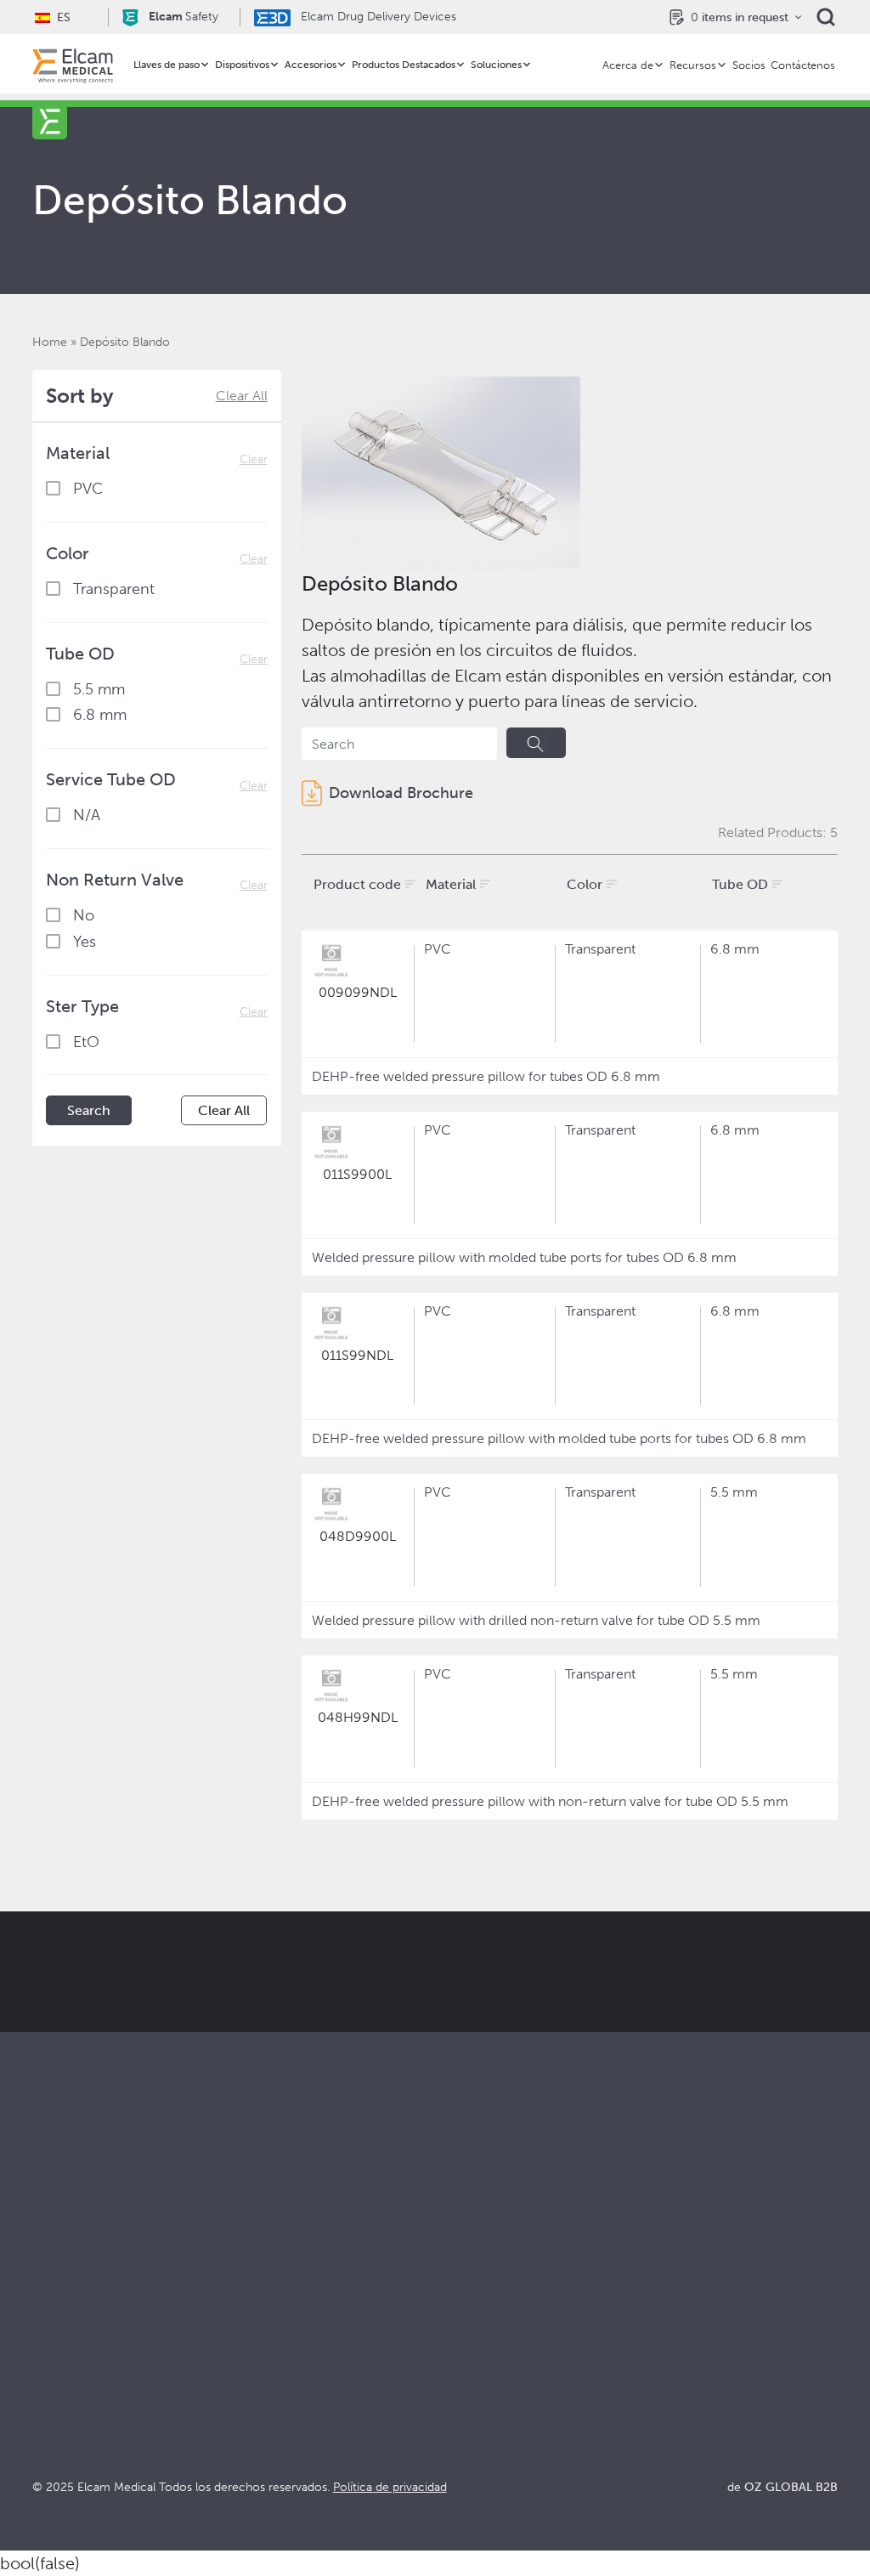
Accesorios (311, 65)
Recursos (693, 65)
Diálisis (255, 2330)
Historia (459, 2445)
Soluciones (496, 65)
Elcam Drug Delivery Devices (377, 17)
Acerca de (628, 65)
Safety (184, 17)
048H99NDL (358, 1717)
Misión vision (475, 2330)
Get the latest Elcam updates (458, 2033)
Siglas (654, 2376)
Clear (254, 459)
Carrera (458, 2422)
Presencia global (486, 2376)
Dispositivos (242, 65)
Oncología (266, 2392)
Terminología (677, 2353)
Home (50, 342)
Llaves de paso (167, 65)
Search (89, 1110)
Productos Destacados (404, 65)
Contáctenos (803, 65)
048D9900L (358, 1536)
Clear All (242, 396)
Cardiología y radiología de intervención (316, 2361)
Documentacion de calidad (719, 2330)
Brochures (668, 2307)
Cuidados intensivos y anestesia (330, 2307)
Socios (749, 65)
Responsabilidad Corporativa (523, 2353)
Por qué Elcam (480, 2307)
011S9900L (357, 1174)
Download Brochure (401, 793)
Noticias (661, 2399)
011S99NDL (357, 1355)
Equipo (456, 2399)
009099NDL (358, 992)
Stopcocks (65, 2307)
